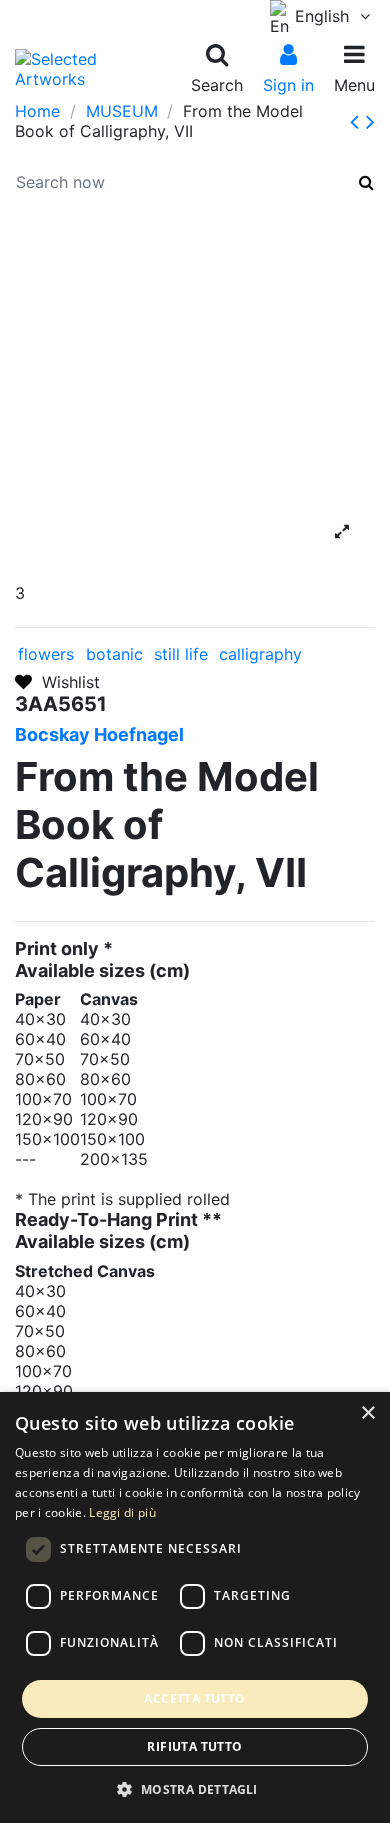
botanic (114, 654)
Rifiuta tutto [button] (194, 1746)
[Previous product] (358, 121)
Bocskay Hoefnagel (99, 734)
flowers (46, 654)
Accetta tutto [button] (194, 1698)
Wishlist (66, 682)
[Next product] (370, 121)
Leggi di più (122, 1512)
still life (181, 654)
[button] (194, 1789)
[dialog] (195, 1607)
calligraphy (260, 654)
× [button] (367, 1413)
